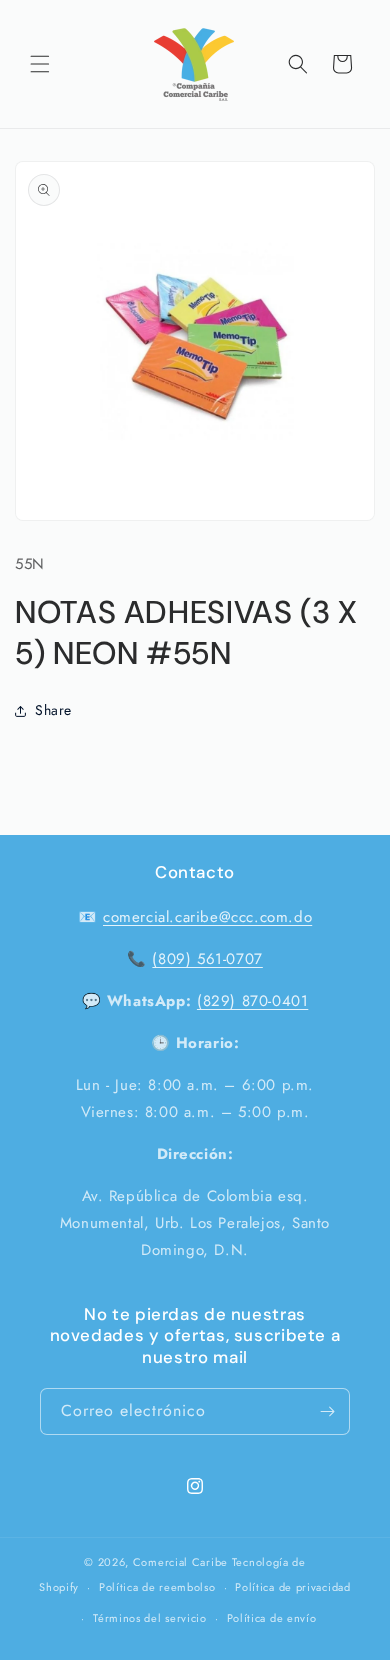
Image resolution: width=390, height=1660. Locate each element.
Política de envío (272, 1618)
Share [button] (53, 710)
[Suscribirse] (327, 1411)
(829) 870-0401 (252, 1001)
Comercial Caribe (180, 1562)
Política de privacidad (292, 1587)
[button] (40, 64)
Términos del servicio (150, 1618)
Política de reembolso (157, 1587)
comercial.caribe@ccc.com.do (207, 917)
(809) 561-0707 (207, 959)
